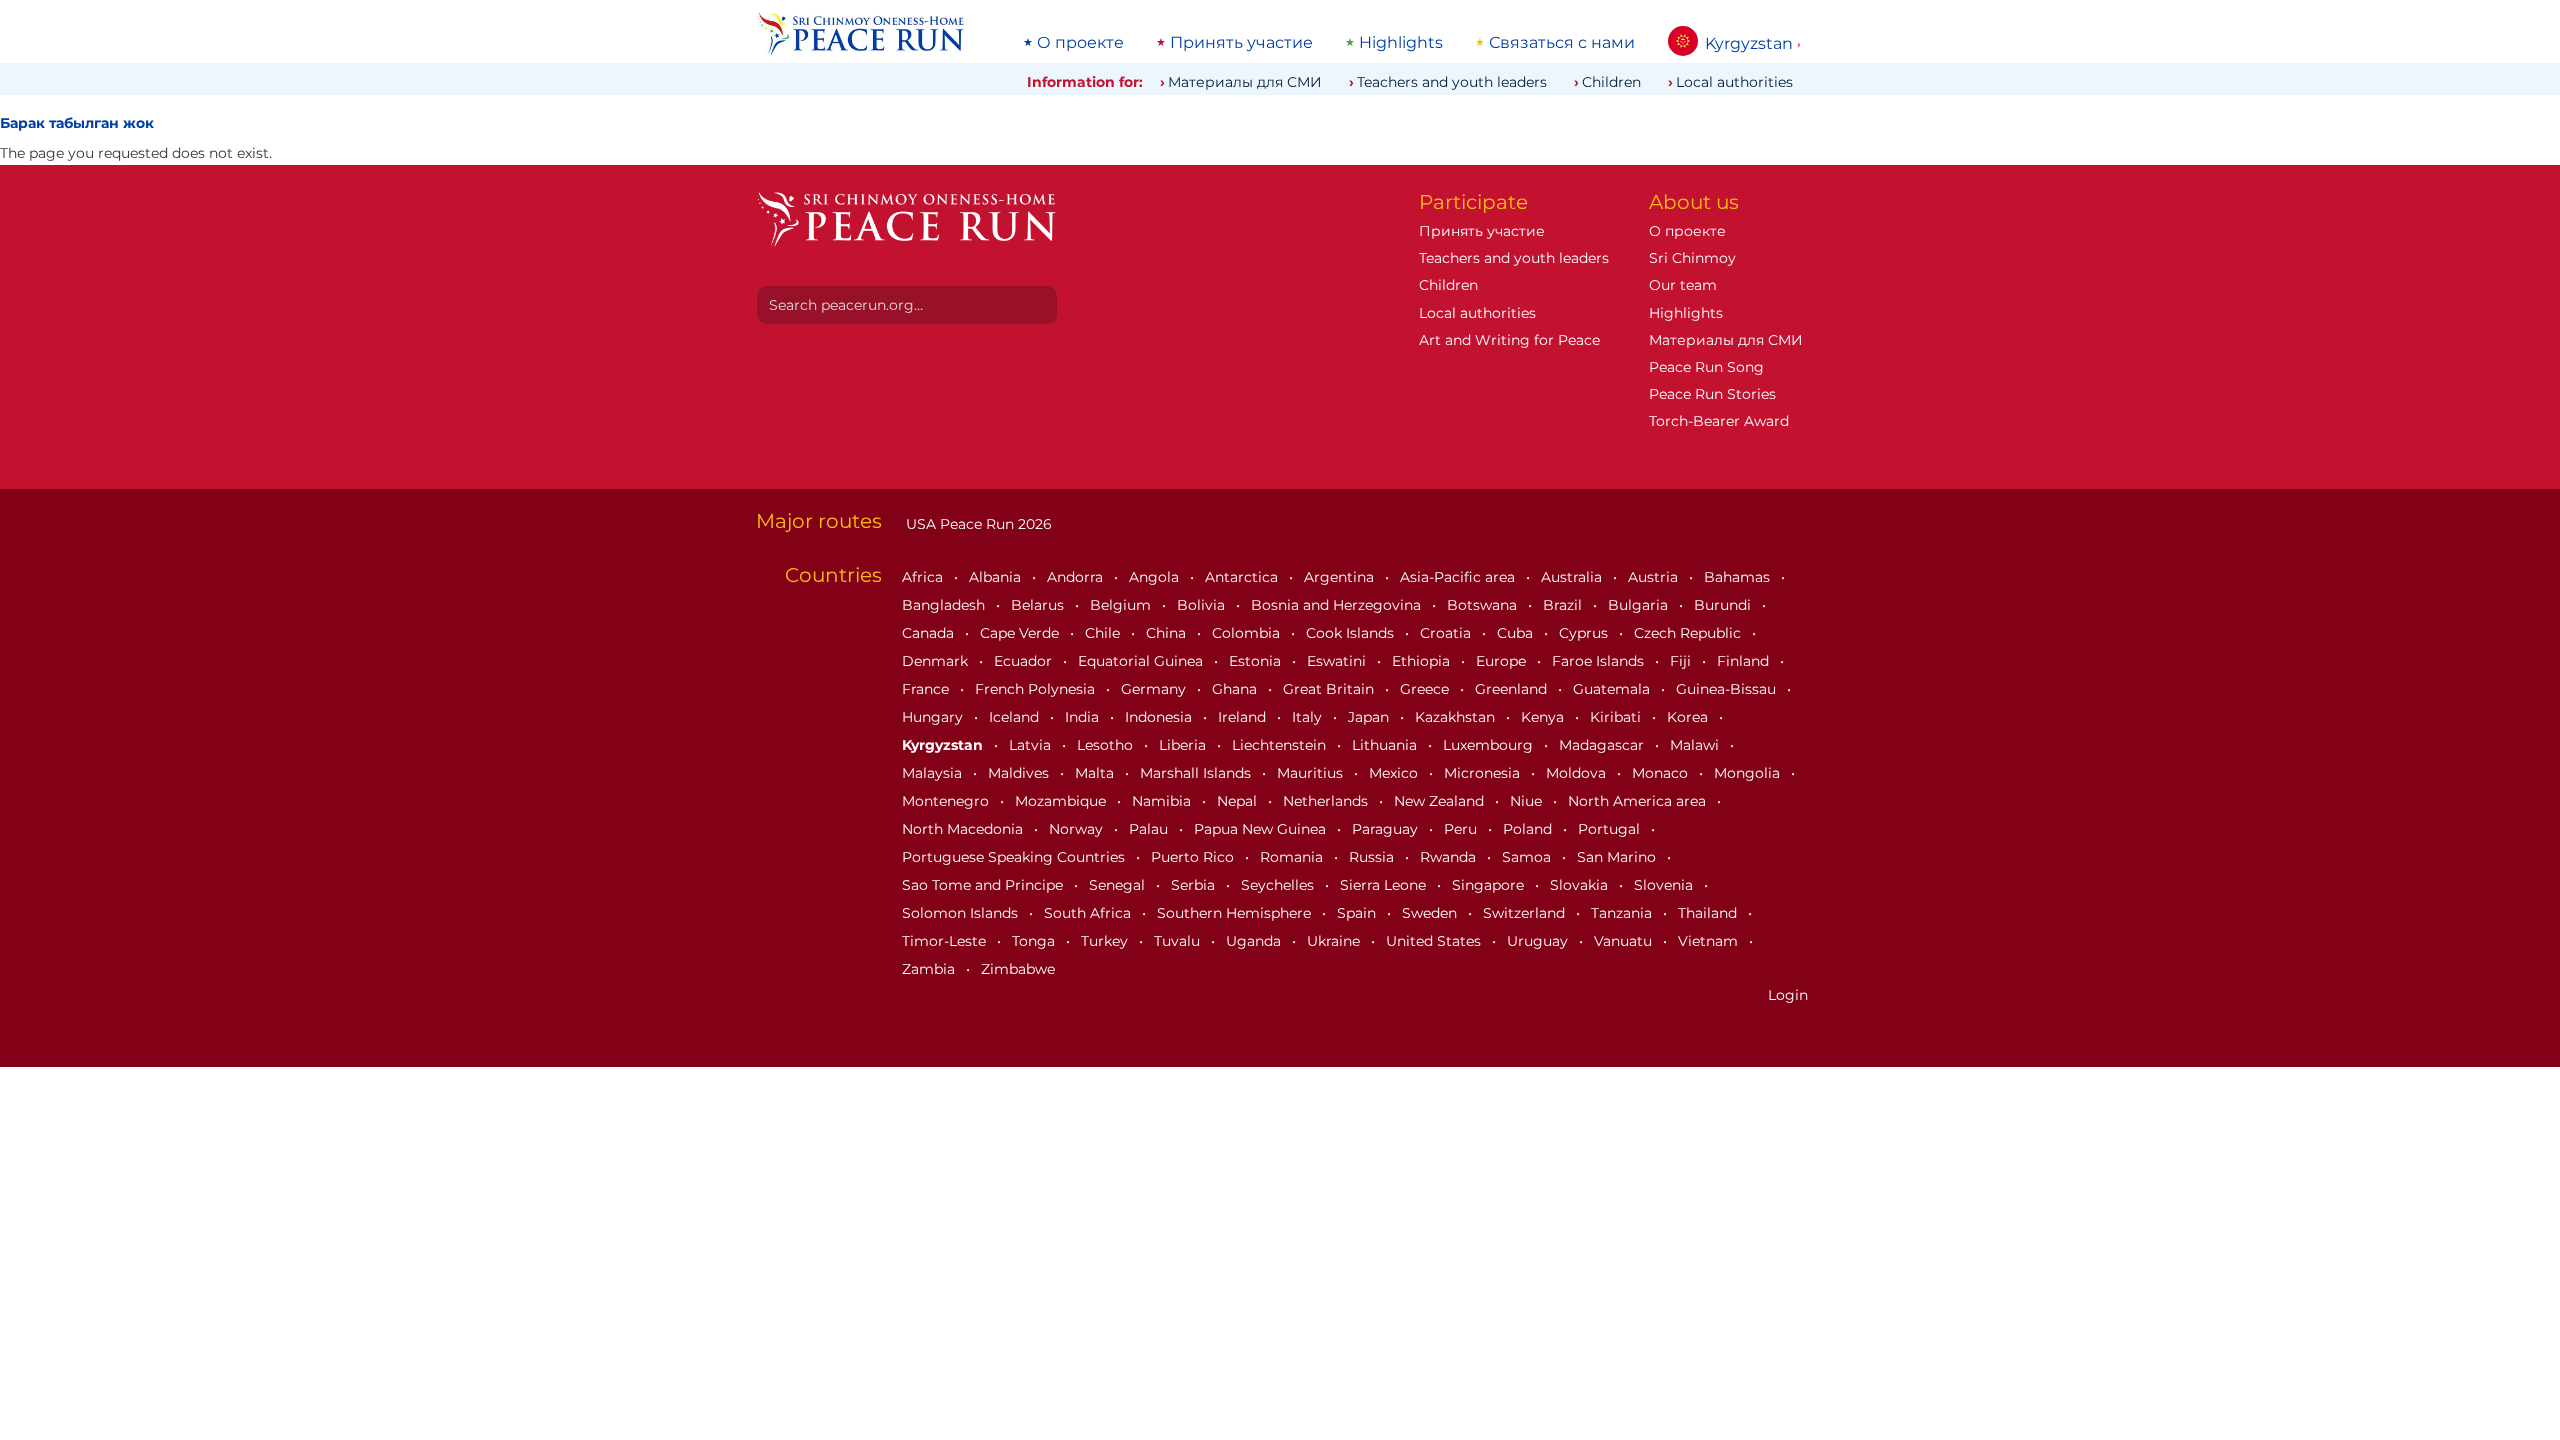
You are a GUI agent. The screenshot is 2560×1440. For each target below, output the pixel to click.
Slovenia (1665, 885)
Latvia (1032, 745)
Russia (1373, 857)
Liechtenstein (1281, 745)
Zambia (930, 969)
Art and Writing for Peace (1509, 340)
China (1168, 633)
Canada (930, 633)
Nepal (1239, 801)
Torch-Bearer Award (1719, 421)
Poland (1529, 829)
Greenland (1513, 689)
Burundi (1724, 605)
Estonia (1257, 661)
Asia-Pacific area (1459, 577)
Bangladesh (945, 605)
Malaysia (934, 773)
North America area (1639, 801)
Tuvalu (1179, 941)
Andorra (1077, 577)
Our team (1683, 285)
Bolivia (1203, 605)
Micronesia (1484, 773)
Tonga (1035, 941)
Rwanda (1450, 857)
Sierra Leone (1385, 885)
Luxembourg (1490, 745)
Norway (1078, 829)
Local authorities (1734, 82)
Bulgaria (1640, 605)
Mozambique (1062, 801)
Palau (1150, 829)
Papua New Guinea (1262, 829)
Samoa (1528, 857)
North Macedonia (964, 829)
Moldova (1578, 773)
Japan (1370, 717)
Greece (1426, 689)
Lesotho (1107, 745)
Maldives (1020, 773)
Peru (1462, 829)
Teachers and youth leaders (1452, 82)
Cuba (1517, 633)
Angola (1156, 577)
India (1084, 717)
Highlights (1401, 43)
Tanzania (1623, 913)
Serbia (1195, 885)
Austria (1655, 577)
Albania (997, 577)
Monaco (1662, 773)
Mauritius (1312, 773)
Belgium (1122, 605)
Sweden (1431, 913)
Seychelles (1279, 885)
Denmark (937, 661)
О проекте (1080, 43)
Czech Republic (1689, 633)
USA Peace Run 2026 (977, 524)
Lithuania (1386, 745)
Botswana (1484, 605)
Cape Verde (1021, 633)
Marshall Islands (1197, 773)
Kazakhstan (1457, 717)
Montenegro (947, 801)
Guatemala (1613, 689)
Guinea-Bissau (1728, 689)
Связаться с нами (1562, 43)
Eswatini (1338, 661)
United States (1435, 941)
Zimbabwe (1018, 969)
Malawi (1696, 745)
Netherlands (1327, 801)
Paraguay (1387, 829)
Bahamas (1739, 577)
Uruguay (1539, 941)
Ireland (1244, 717)
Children (1611, 82)
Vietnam (1710, 941)
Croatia (1447, 633)
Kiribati (1617, 717)
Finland (1745, 661)
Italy (1309, 717)
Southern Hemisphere (1236, 913)
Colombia (1248, 633)
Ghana (1236, 689)
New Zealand (1441, 801)
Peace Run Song (1706, 367)
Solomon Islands (962, 913)
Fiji (1682, 661)
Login (1788, 995)
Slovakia (1581, 885)
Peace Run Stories (1712, 394)
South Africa (1089, 913)
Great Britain (1330, 689)
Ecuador (1025, 661)
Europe (1503, 661)
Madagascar (1603, 745)
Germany (1155, 689)
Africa (924, 577)
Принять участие (1241, 43)
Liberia (1184, 745)
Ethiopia (1423, 661)
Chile (1104, 633)
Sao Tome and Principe (984, 885)
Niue (1528, 801)
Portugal (1611, 829)
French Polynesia (1037, 689)
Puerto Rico (1194, 857)
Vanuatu (1625, 941)
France (927, 689)
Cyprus (1585, 633)
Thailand (1709, 913)
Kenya (1544, 717)
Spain (1358, 913)
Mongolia (1749, 773)
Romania (1293, 857)
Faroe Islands (1600, 661)
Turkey (1106, 941)
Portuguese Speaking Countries (1015, 857)
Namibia (1163, 801)
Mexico (1395, 773)
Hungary (934, 717)
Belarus (1039, 605)
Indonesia (1160, 717)
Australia (1573, 577)
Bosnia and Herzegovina (1338, 605)
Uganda (1255, 941)
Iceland (1016, 717)
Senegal (1119, 885)
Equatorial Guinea (1142, 661)
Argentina (1341, 577)
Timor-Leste (946, 941)
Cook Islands (1352, 633)
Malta (1096, 773)
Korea (1689, 717)
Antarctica (1243, 577)
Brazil (1564, 605)
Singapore (1490, 885)
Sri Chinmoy (1692, 258)
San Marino (1618, 857)
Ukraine (1335, 941)
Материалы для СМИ (1245, 82)
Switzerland (1526, 913)
